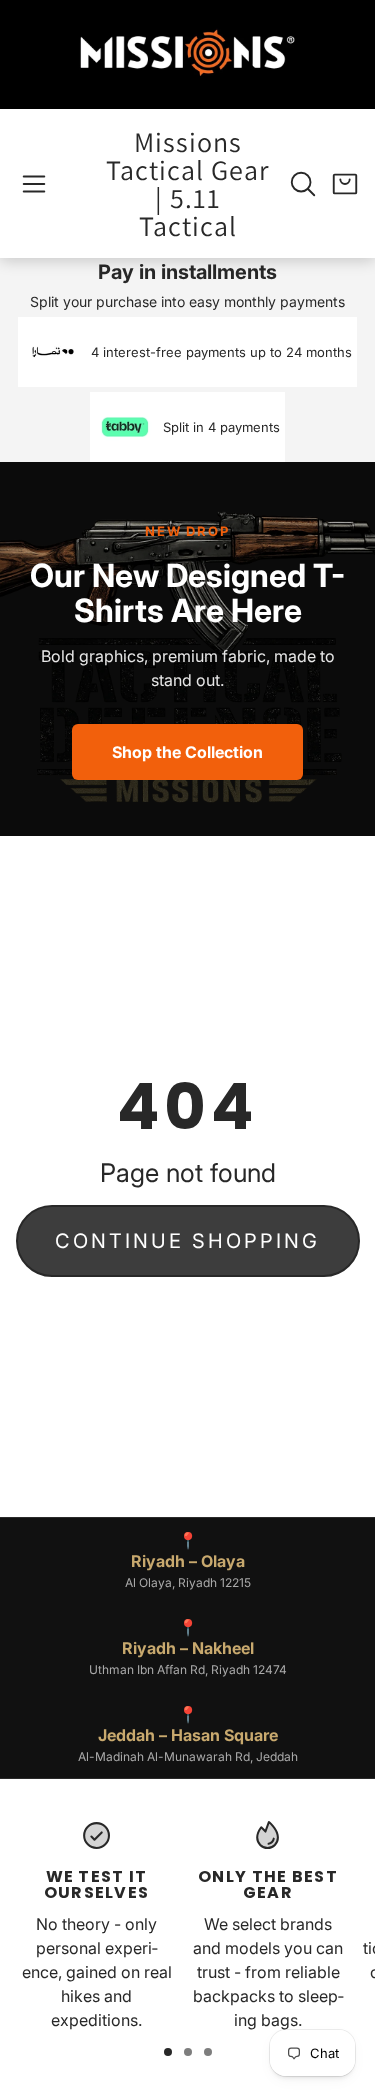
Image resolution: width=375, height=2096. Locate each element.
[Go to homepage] (188, 54)
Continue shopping (187, 1241)
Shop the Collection (187, 752)
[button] (34, 184)
